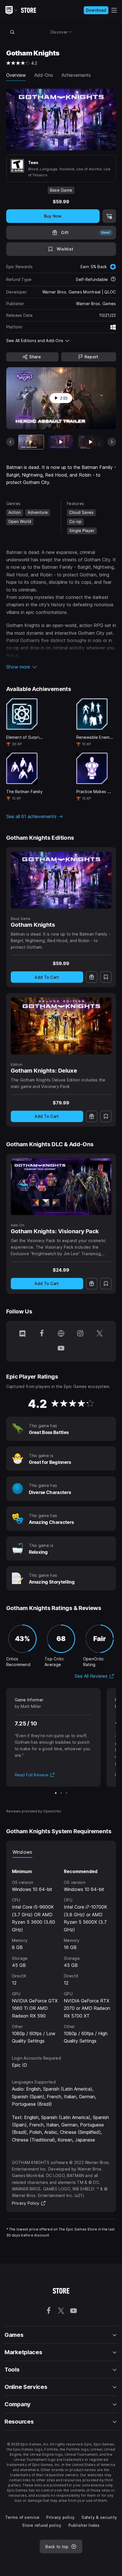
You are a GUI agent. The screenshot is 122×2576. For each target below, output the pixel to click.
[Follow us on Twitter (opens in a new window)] (100, 1334)
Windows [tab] (22, 1852)
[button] (61, 667)
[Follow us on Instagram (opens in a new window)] (80, 1334)
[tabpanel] (61, 1951)
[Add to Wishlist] (106, 977)
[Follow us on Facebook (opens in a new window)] (42, 1334)
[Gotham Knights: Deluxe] (61, 1026)
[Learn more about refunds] (113, 280)
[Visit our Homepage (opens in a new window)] (61, 1334)
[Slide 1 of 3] (56, 1793)
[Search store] (12, 32)
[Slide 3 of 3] (67, 1793)
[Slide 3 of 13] (91, 442)
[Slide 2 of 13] (61, 442)
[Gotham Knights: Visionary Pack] (61, 1187)
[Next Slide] (112, 442)
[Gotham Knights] (61, 880)
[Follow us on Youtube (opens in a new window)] (61, 1349)
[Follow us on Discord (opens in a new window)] (22, 1334)
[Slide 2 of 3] (61, 1793)
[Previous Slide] (10, 442)
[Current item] (31, 442)
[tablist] (61, 1852)
